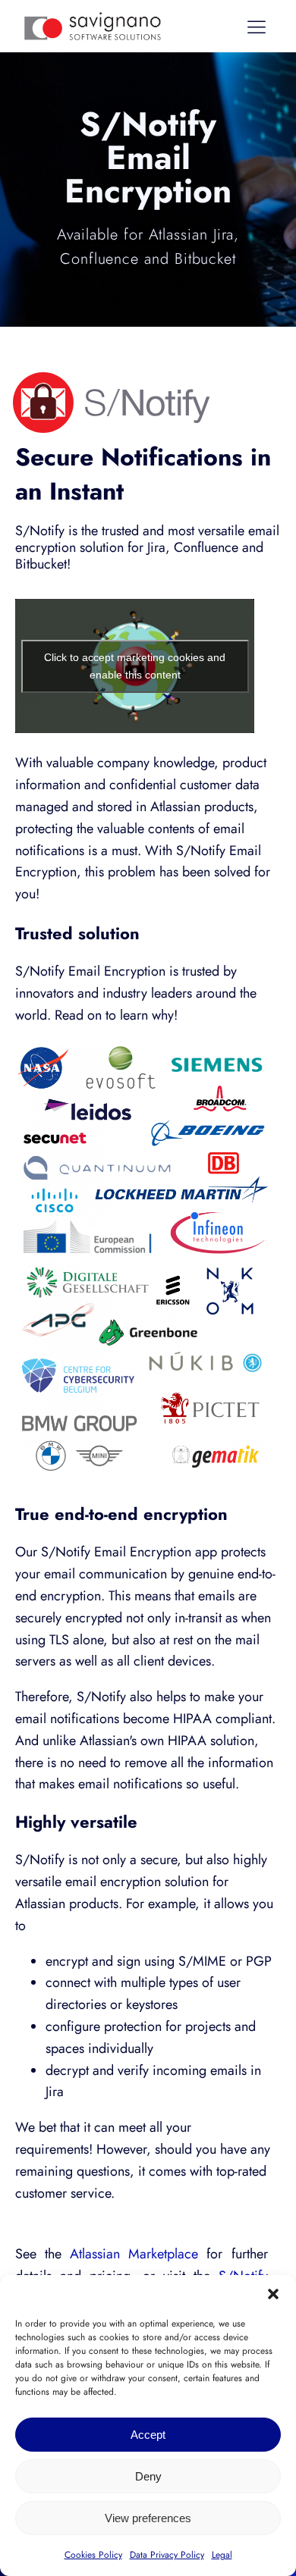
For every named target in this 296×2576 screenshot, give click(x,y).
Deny (148, 2476)
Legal (222, 2555)
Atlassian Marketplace (134, 2254)
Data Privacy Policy (167, 2555)
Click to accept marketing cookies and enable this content (135, 666)
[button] (273, 2294)
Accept (148, 2435)
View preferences (148, 2518)
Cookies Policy (93, 2555)
